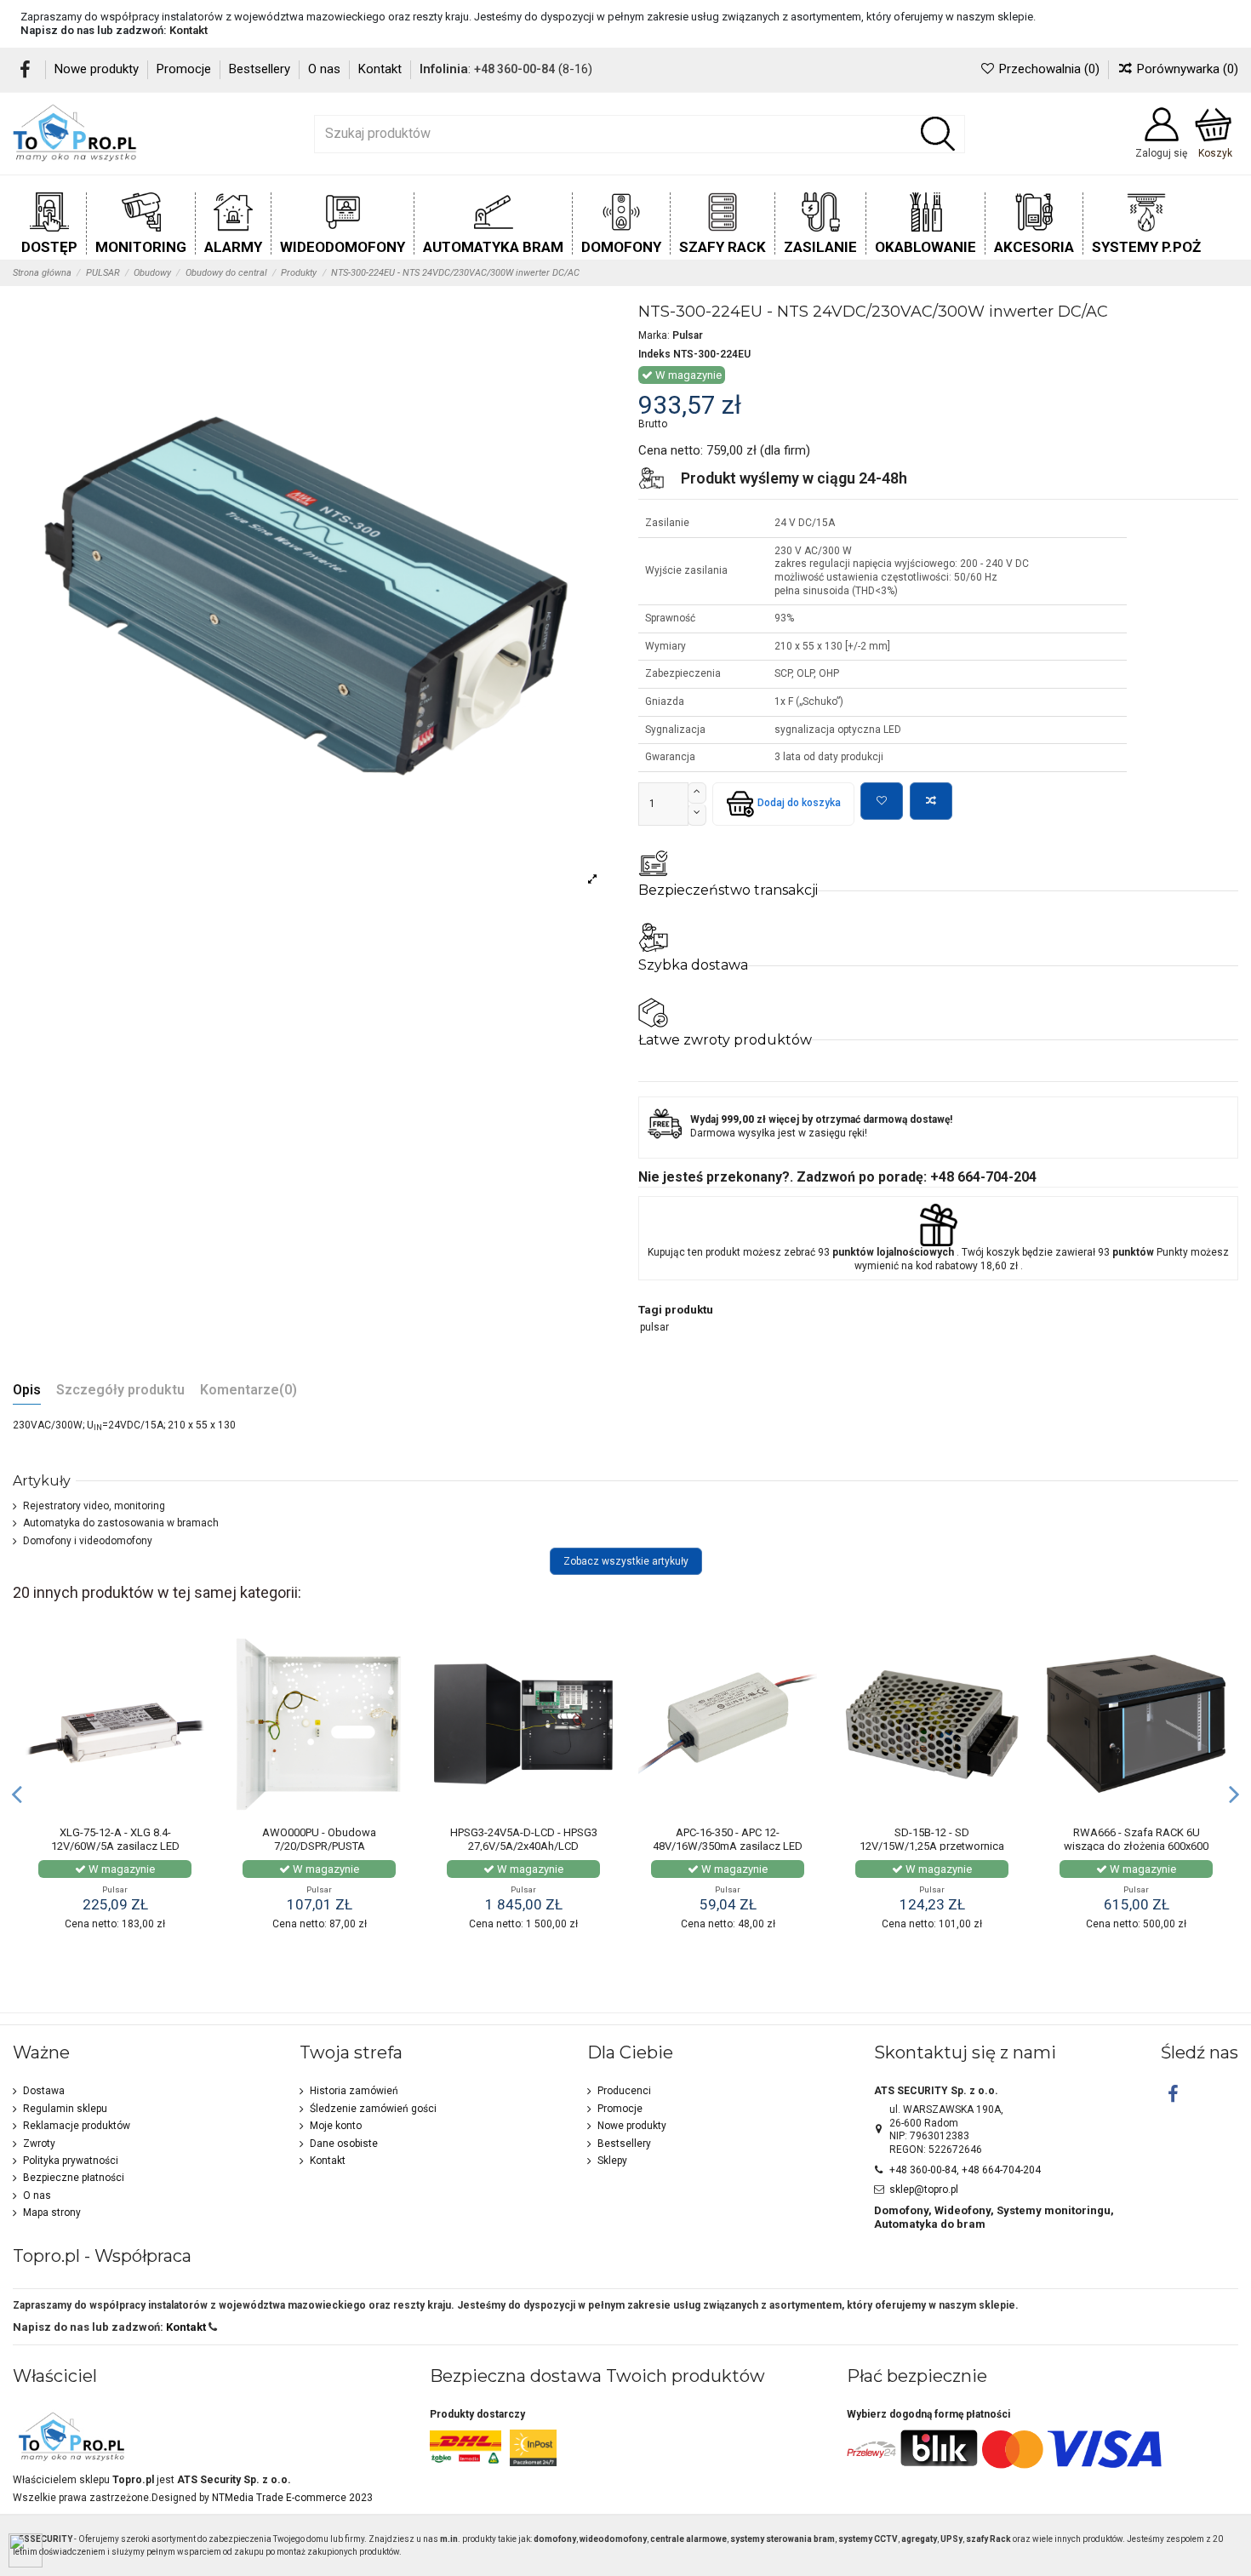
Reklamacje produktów (77, 2126)
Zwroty (39, 2144)
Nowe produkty (98, 69)
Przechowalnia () (1049, 69)
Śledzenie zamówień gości (373, 2109)
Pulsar (688, 335)
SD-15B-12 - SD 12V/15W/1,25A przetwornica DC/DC (507, 1846)
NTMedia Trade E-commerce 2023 (292, 2498)
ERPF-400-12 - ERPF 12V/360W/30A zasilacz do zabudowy (1120, 1846)
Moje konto (336, 2126)
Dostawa (44, 2091)
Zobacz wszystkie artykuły (626, 1561)
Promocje (186, 69)
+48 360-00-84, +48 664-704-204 (965, 2170)
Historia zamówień (354, 2091)
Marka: (654, 335)
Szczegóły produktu (120, 1391)
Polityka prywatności (71, 2161)
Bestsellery (261, 69)
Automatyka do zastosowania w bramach (121, 1523)
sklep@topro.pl (924, 2190)
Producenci (624, 2091)
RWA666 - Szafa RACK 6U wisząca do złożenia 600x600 (711, 1839)
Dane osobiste (344, 2144)
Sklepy (612, 2161)
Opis (27, 1391)
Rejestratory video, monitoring (94, 1506)
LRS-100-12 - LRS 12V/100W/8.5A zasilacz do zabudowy (916, 1846)
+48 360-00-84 (514, 69)
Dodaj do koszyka (799, 803)
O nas (326, 69)
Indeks (654, 354)
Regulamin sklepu (65, 2109)
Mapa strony (52, 2212)
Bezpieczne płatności (74, 2178)
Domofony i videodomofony (88, 1541)
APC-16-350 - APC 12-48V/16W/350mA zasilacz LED (303, 1839)
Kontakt (189, 30)
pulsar (654, 1327)
